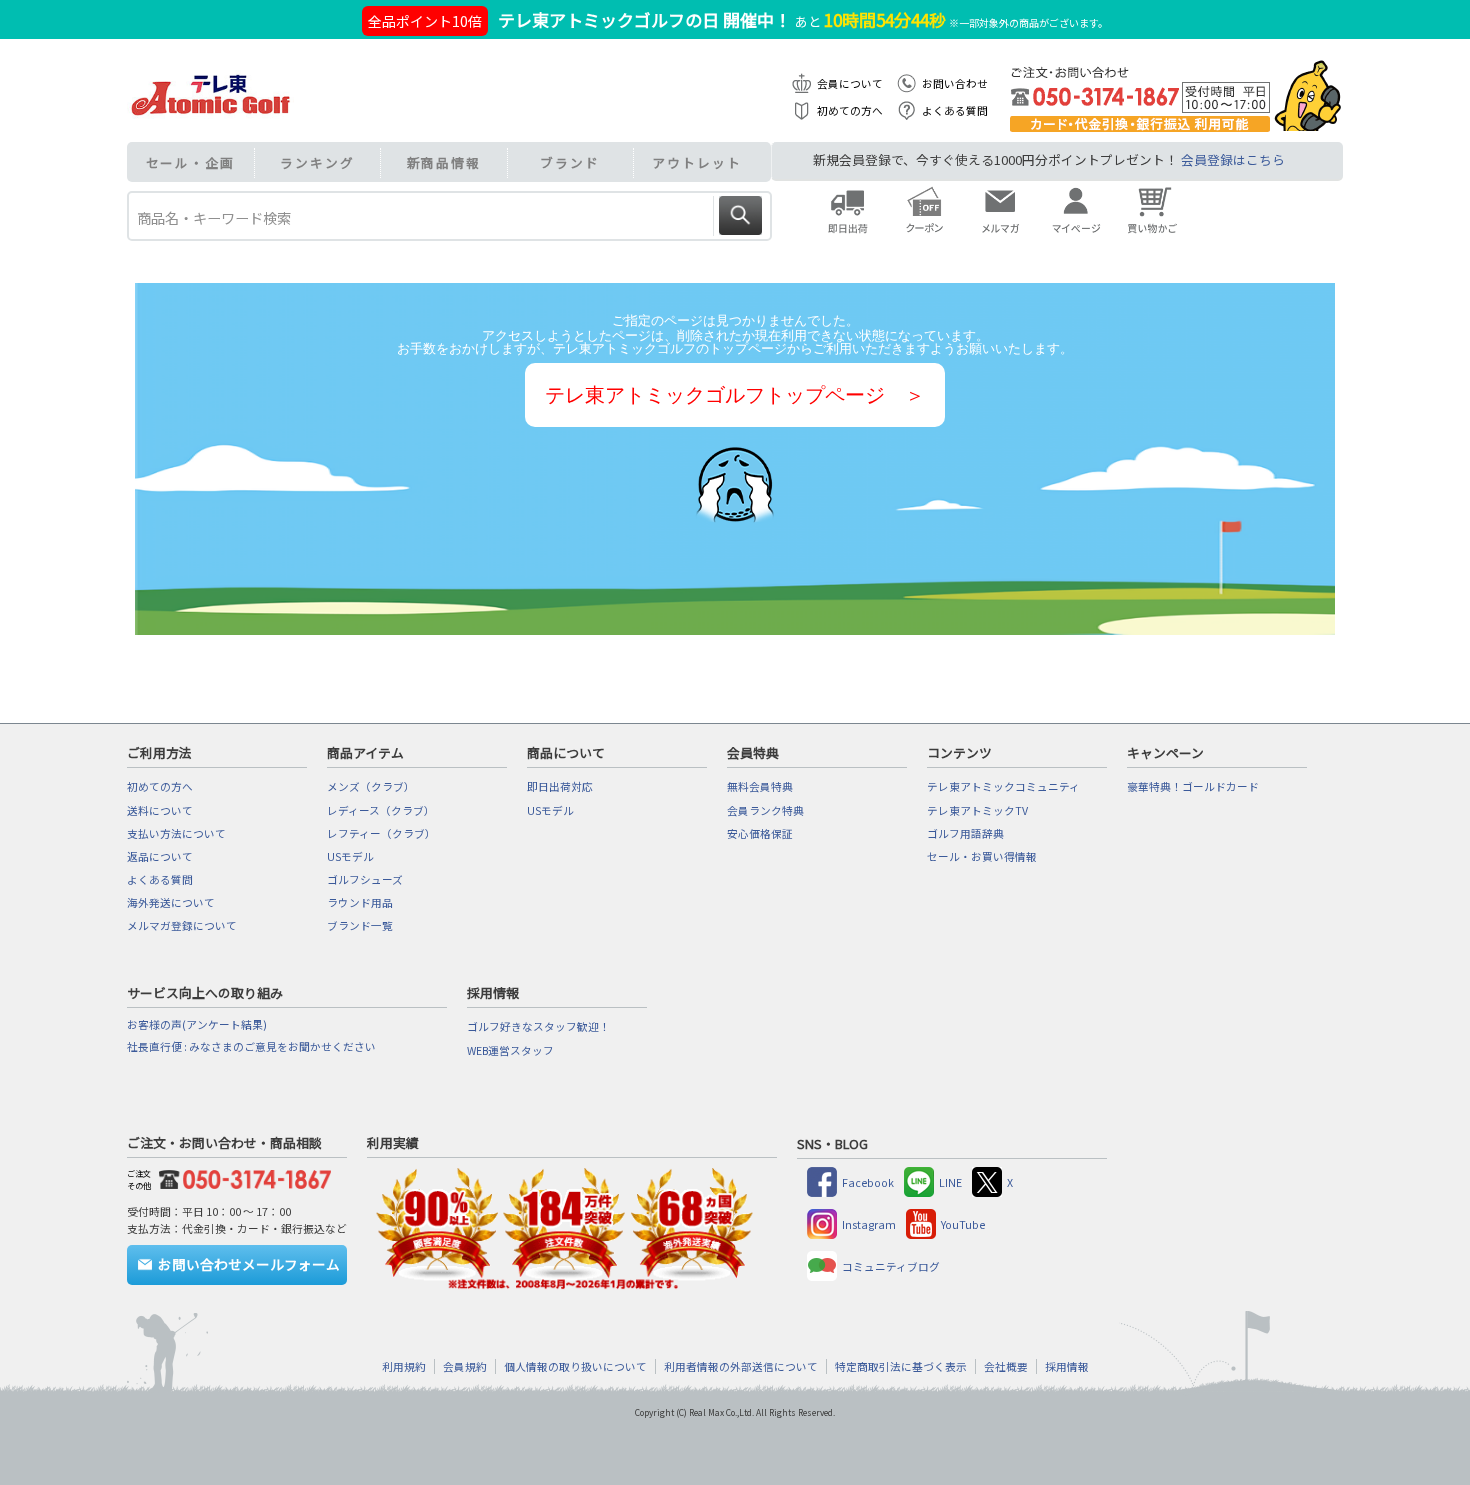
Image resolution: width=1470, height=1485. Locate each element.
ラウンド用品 (360, 902)
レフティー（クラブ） (381, 833)
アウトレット (696, 162)
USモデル (350, 856)
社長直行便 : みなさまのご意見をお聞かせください (251, 1046)
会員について (850, 83)
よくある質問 (955, 110)
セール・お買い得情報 (982, 856)
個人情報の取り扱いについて (575, 1366)
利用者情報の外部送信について (741, 1366)
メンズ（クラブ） (371, 786)
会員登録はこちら (1233, 159)
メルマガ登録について (182, 925)
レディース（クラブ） (381, 810)
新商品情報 (444, 162)
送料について (160, 810)
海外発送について (171, 902)
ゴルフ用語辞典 (965, 833)
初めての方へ (850, 110)
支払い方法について (176, 833)
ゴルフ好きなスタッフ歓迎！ (538, 1026)
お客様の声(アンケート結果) (197, 1024)
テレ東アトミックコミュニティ (1003, 786)
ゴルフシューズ (365, 879)
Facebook (868, 1182)
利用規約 (404, 1366)
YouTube (963, 1224)
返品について (160, 856)
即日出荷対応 (560, 786)
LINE (950, 1182)
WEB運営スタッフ (510, 1050)
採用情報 (1067, 1366)
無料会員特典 (760, 786)
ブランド (570, 162)
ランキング (317, 162)
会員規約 (465, 1366)
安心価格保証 (760, 833)
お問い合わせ (955, 83)
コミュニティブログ (891, 1266)
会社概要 (1006, 1366)
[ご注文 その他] (241, 1176)
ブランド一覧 (360, 925)
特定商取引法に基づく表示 (901, 1366)
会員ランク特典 (765, 810)
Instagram (869, 1224)
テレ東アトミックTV (977, 810)
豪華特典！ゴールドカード (1193, 786)
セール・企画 (190, 162)
